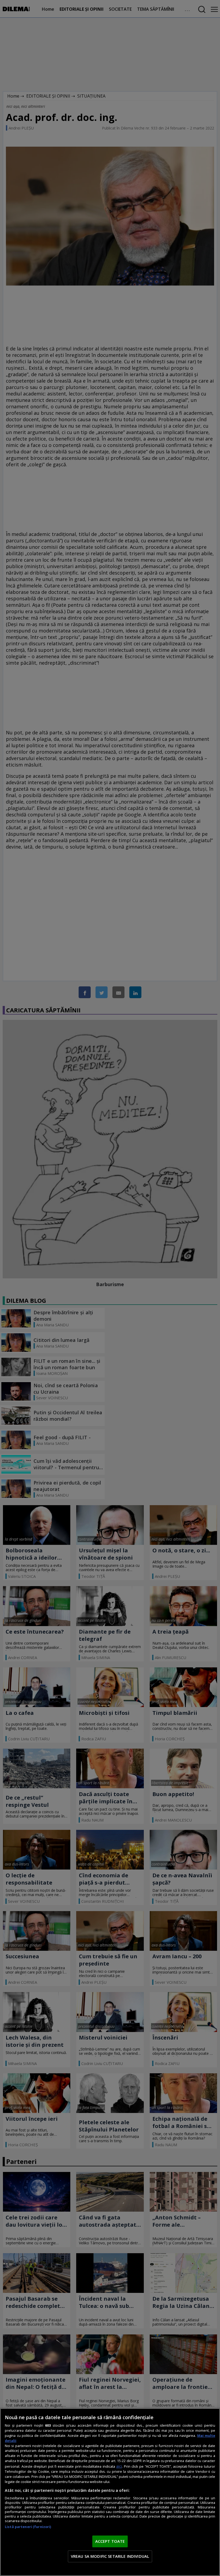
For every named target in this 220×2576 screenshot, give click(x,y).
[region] (110, 2492)
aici (119, 2466)
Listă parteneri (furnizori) (28, 2527)
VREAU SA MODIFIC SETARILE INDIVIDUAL (110, 2556)
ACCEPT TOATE (110, 2541)
